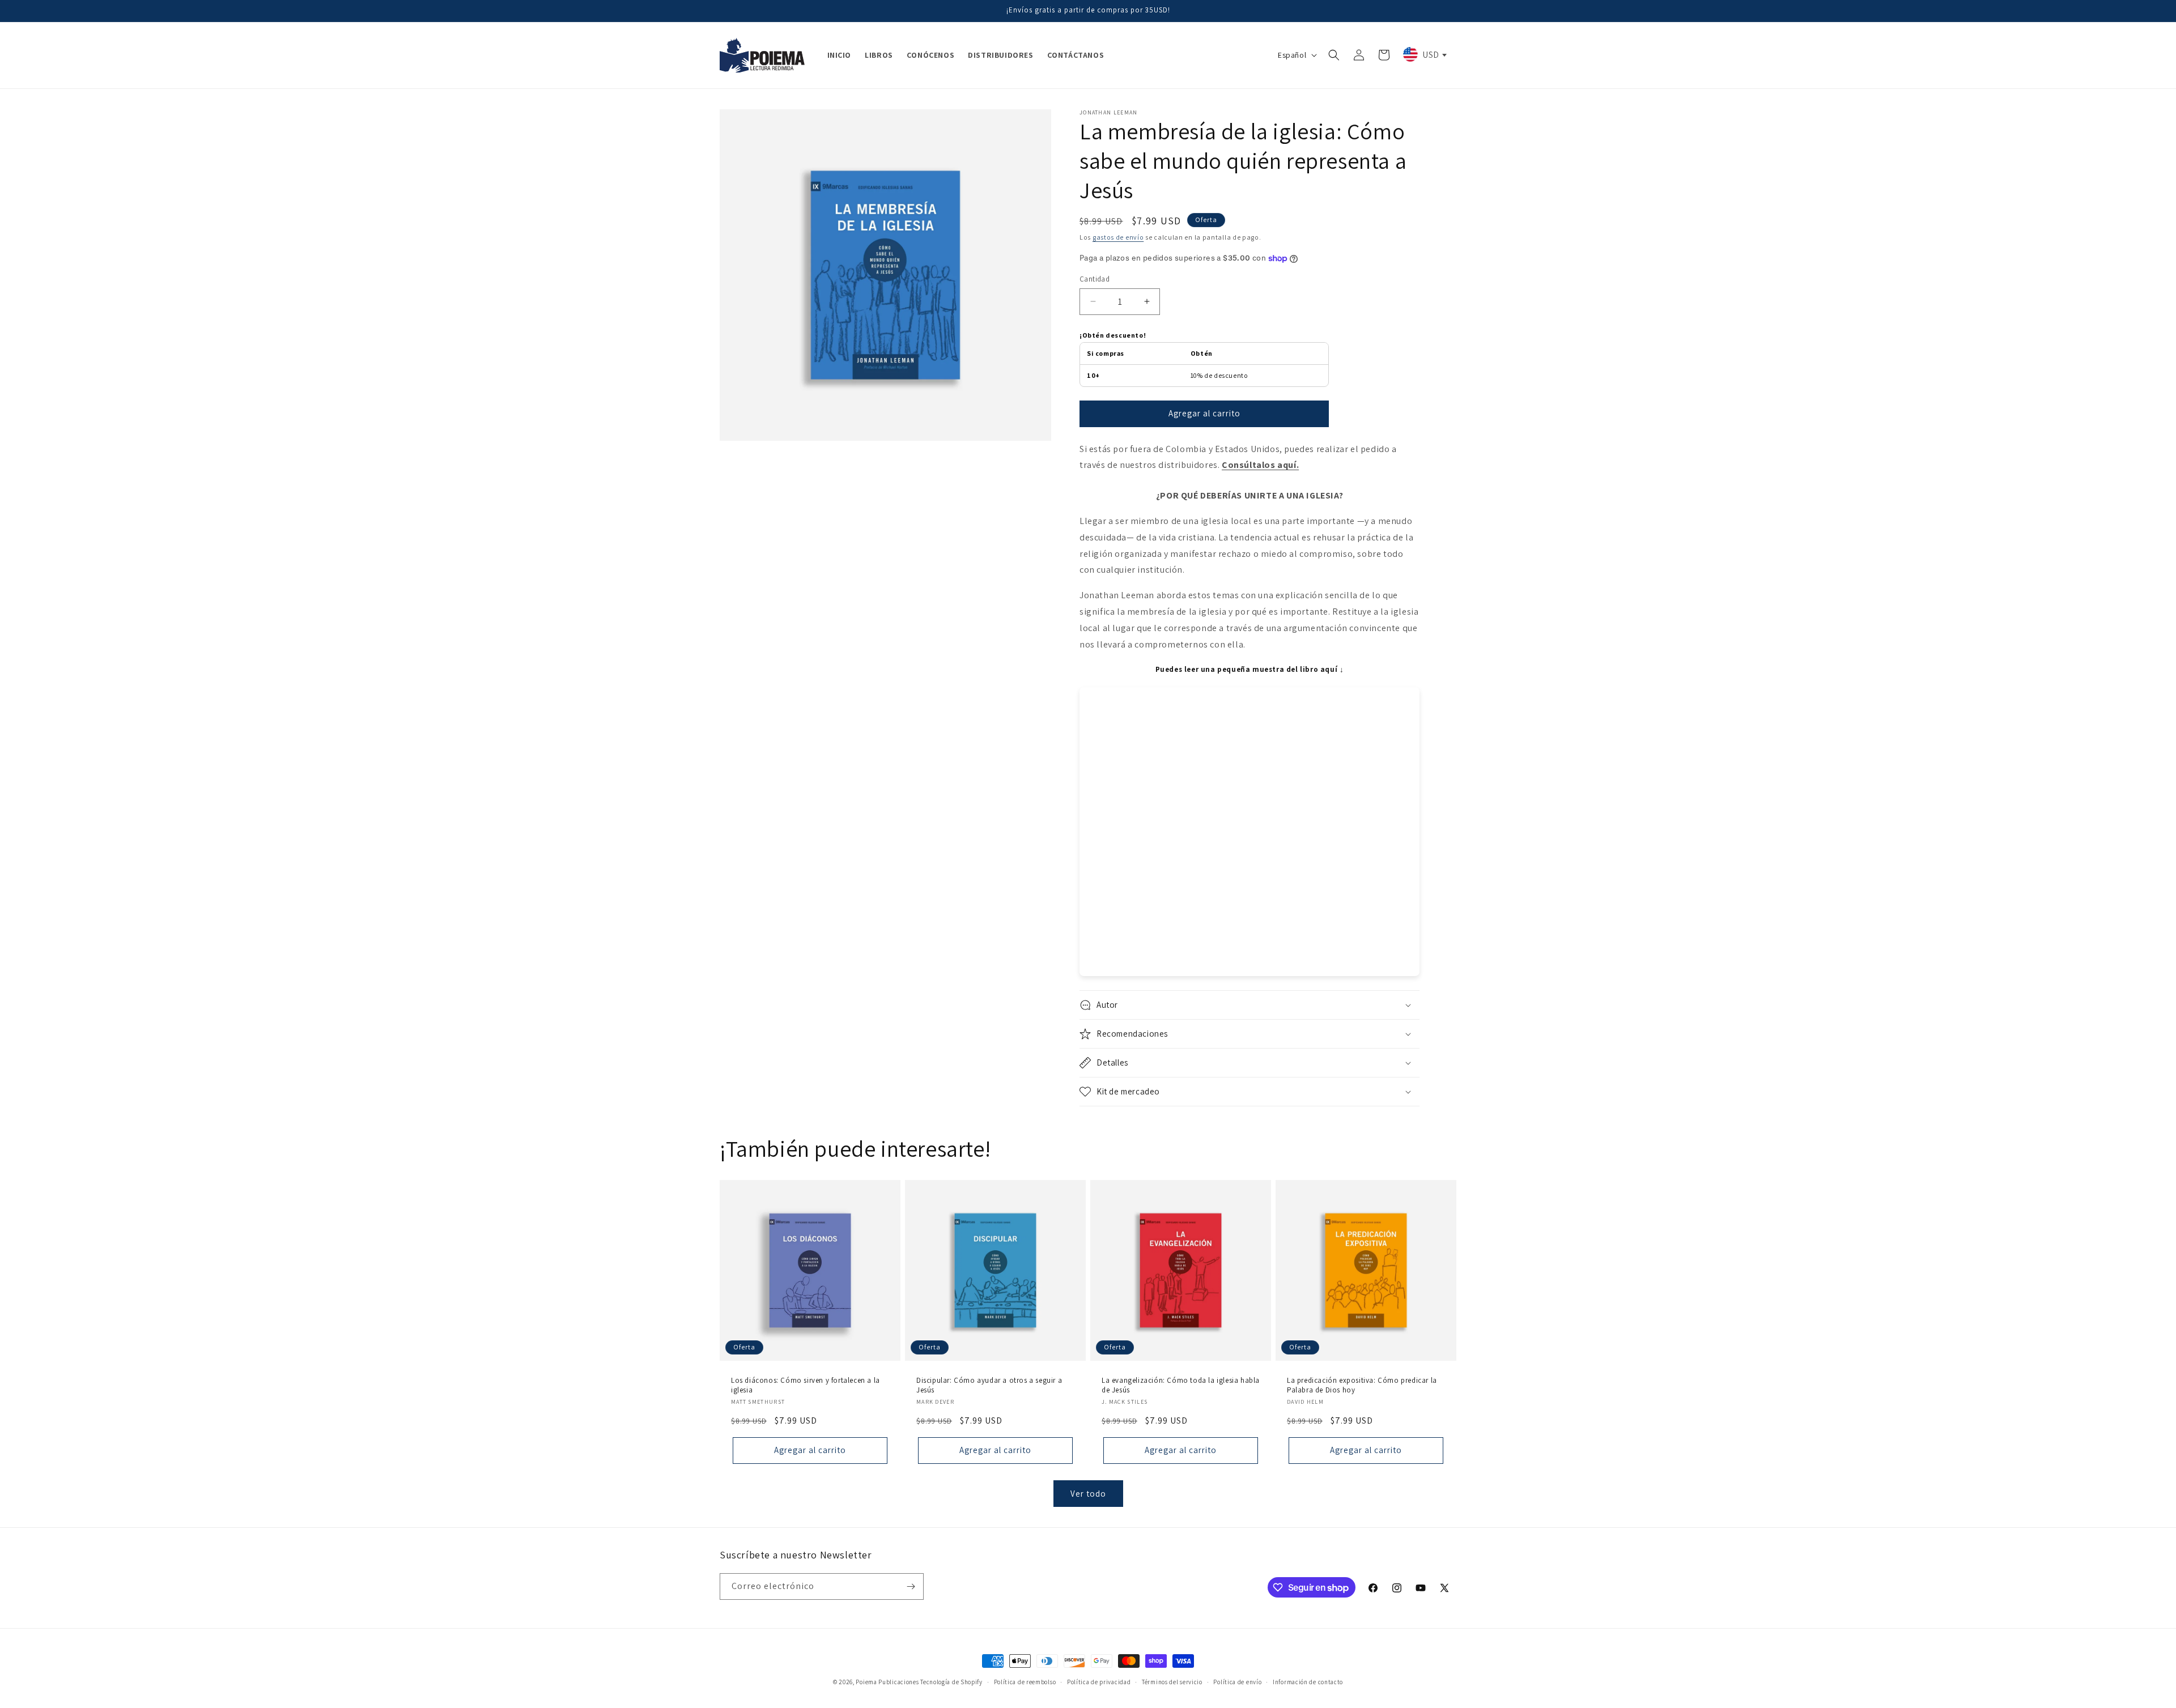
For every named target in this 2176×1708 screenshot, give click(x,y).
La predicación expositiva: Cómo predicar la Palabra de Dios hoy (1362, 1385)
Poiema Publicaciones (887, 1682)
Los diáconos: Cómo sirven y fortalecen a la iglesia (806, 1385)
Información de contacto (1308, 1682)
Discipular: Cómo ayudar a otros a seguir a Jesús (989, 1385)
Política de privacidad (1099, 1682)
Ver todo (1088, 1494)
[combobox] (1424, 54)
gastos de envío (1118, 237)
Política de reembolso (1025, 1682)
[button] (1334, 55)
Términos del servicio (1172, 1682)
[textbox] (1424, 54)
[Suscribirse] (911, 1586)
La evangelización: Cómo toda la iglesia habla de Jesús (1181, 1385)
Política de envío (1237, 1682)
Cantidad (1095, 279)
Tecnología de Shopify (951, 1682)
